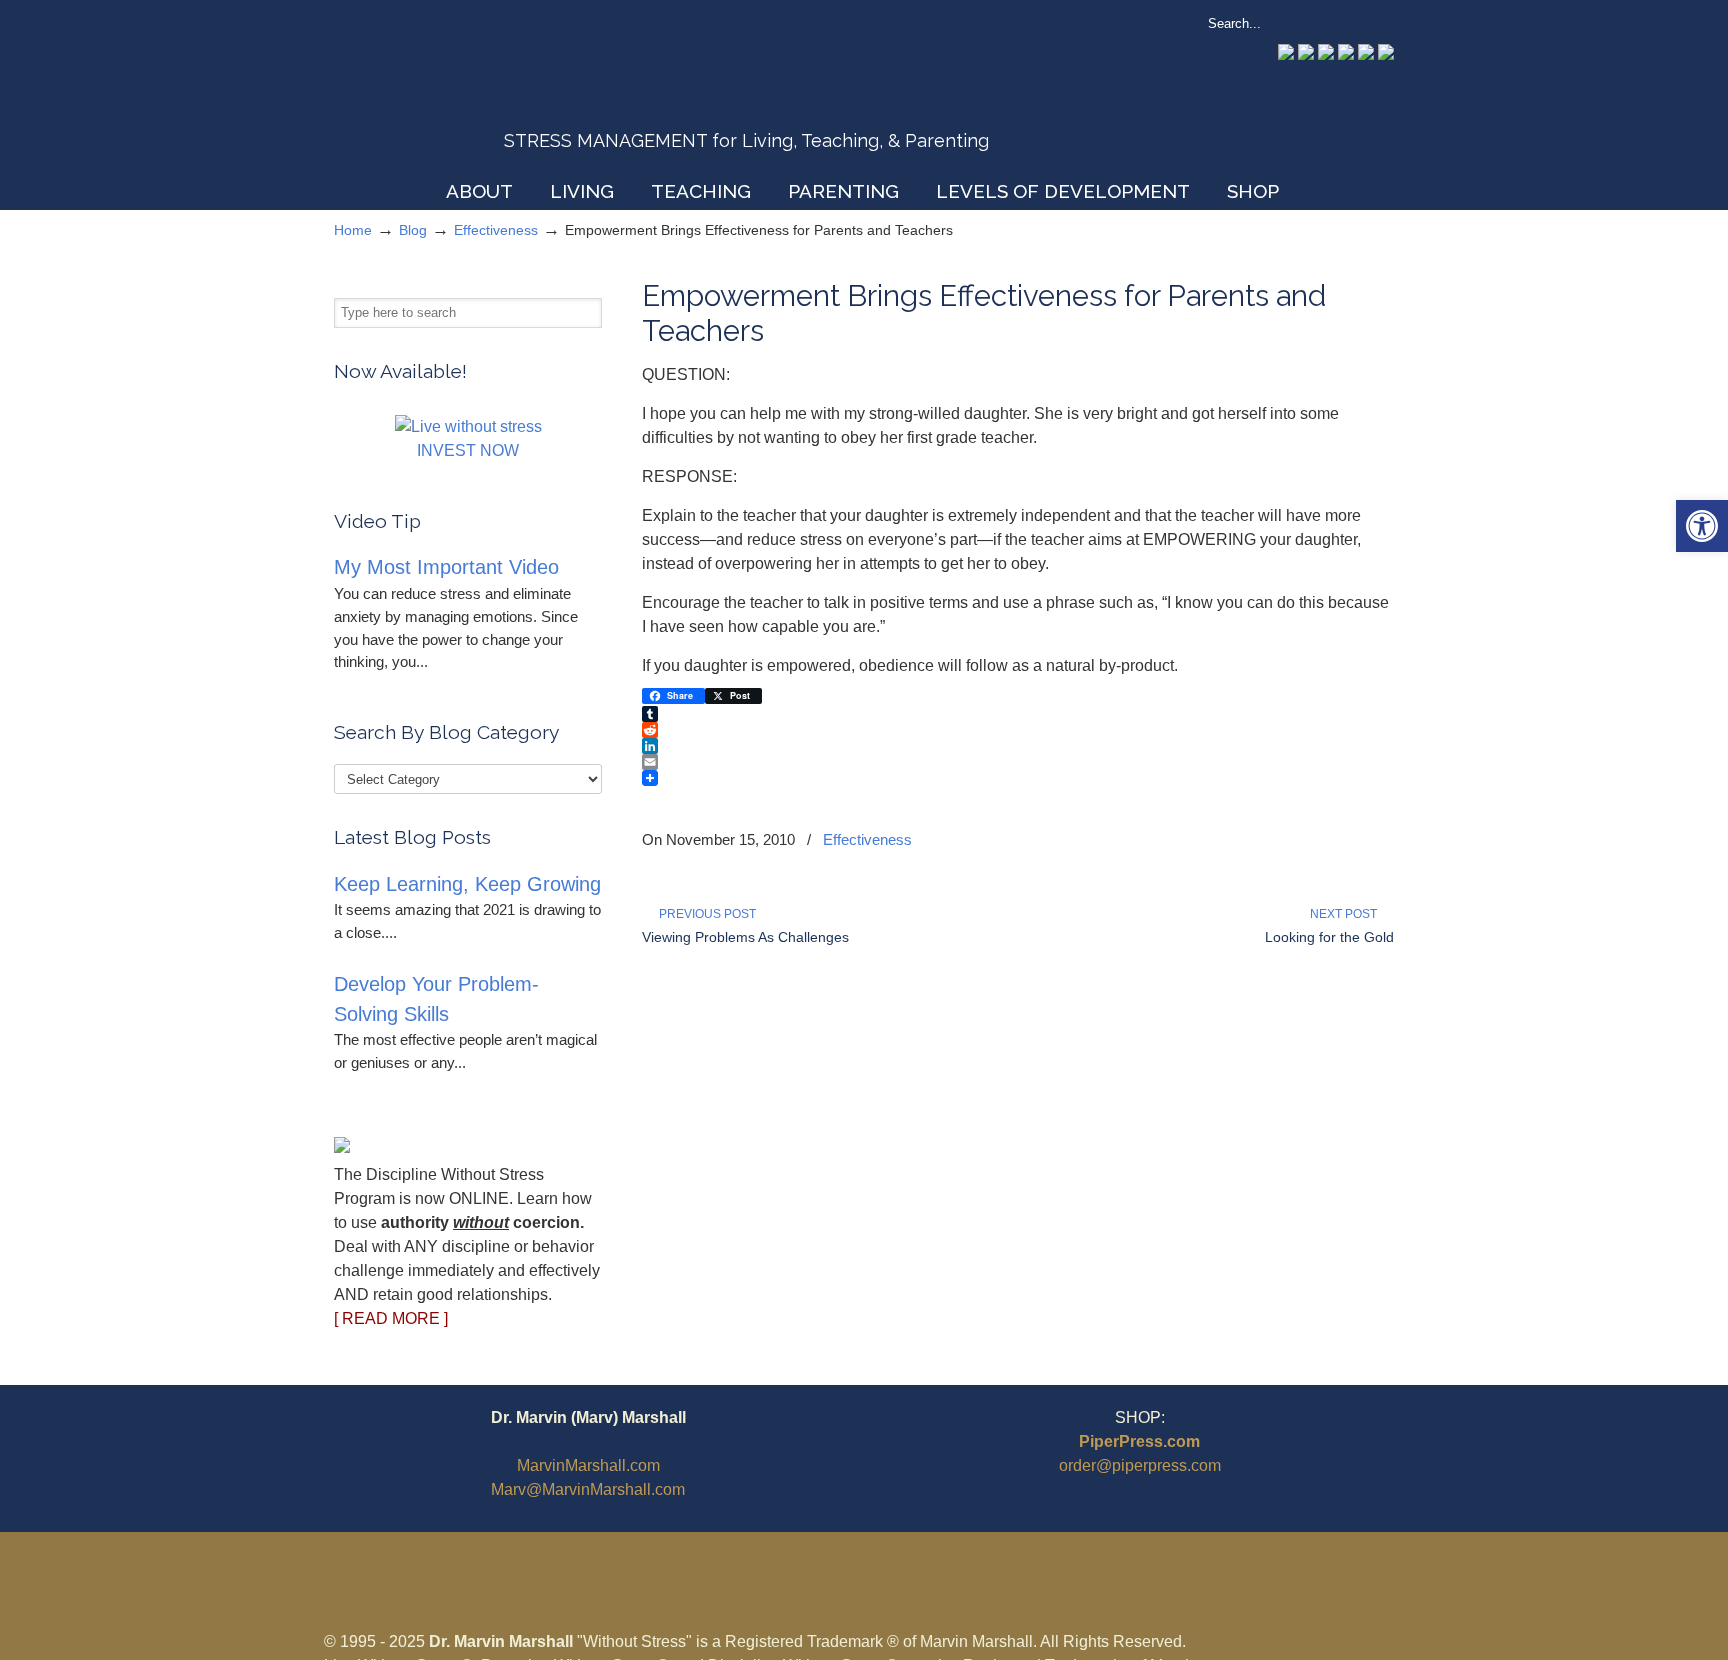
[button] (1702, 526)
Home (353, 230)
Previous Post (704, 914)
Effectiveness (496, 230)
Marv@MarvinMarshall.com (588, 1489)
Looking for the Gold (1329, 937)
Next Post (1346, 914)
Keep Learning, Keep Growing (467, 884)
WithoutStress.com (477, 92)
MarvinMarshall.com (588, 1465)
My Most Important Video (446, 567)
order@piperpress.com (1140, 1465)
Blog (413, 230)
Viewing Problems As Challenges (745, 937)
